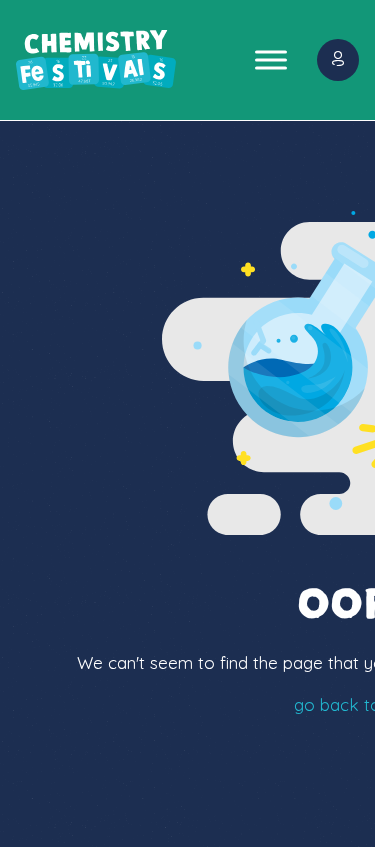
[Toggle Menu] (271, 59)
